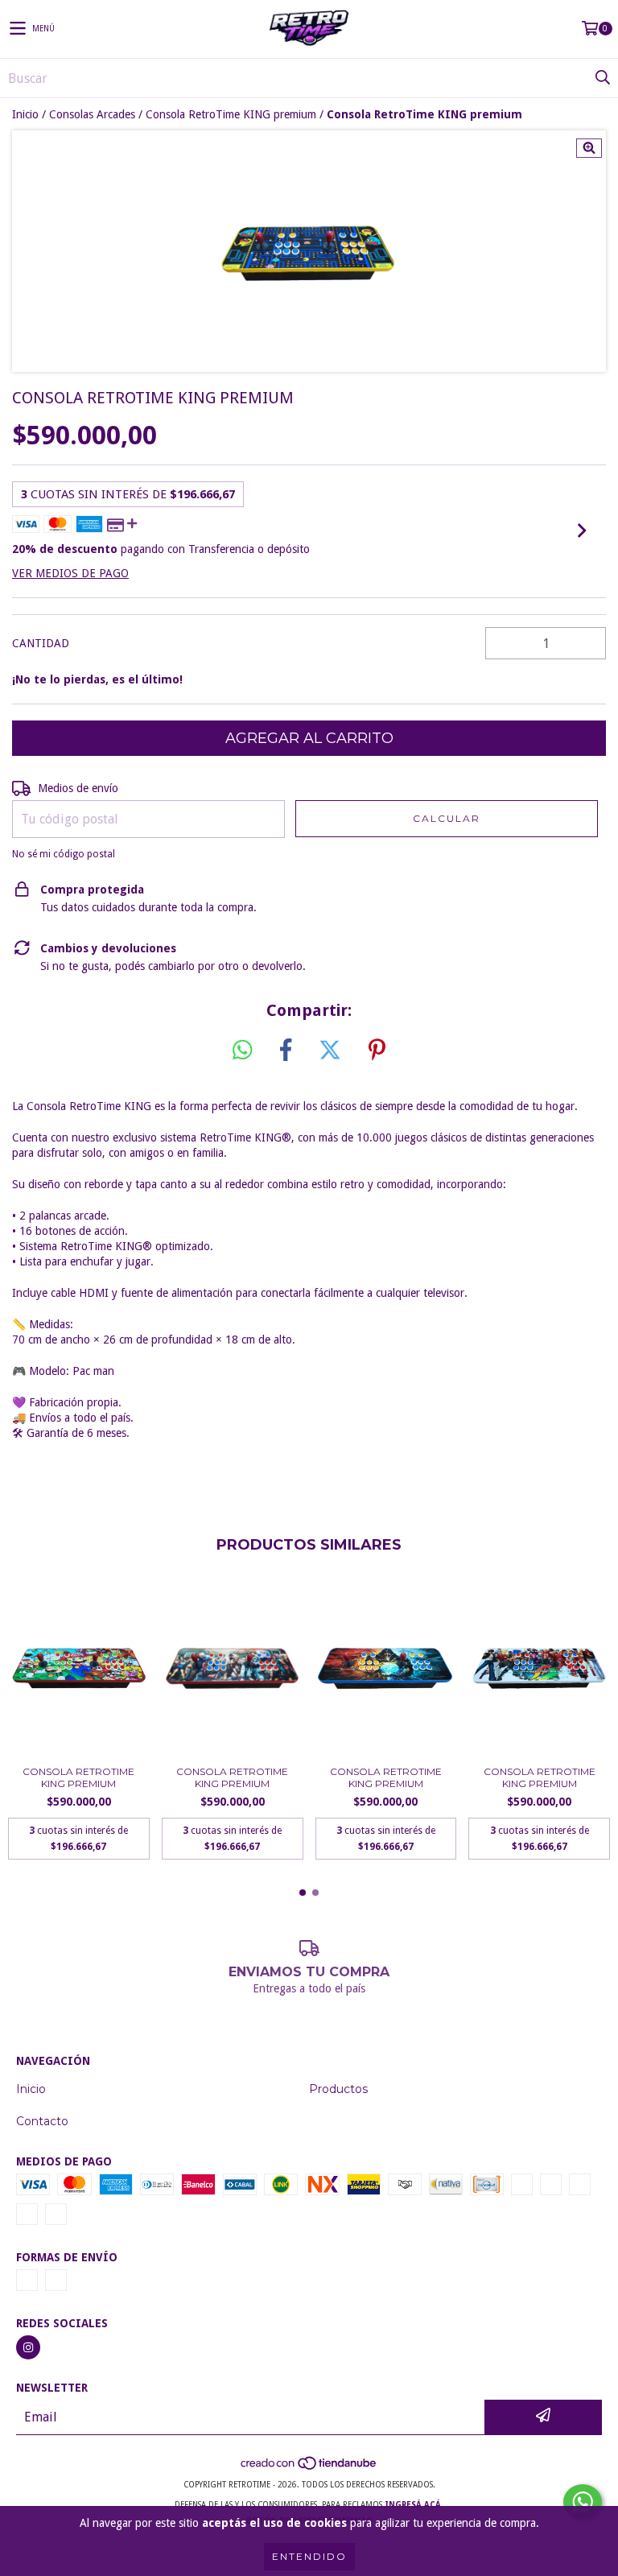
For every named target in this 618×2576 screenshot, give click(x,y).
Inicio (25, 114)
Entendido (309, 2556)
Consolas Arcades (92, 114)
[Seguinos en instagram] (28, 2347)
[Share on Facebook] (286, 1051)
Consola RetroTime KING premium (231, 114)
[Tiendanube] (309, 2469)
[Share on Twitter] (330, 1051)
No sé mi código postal (64, 854)
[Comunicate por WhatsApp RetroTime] (583, 2502)
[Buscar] (602, 78)
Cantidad (41, 643)
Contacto (42, 2121)
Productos (338, 2089)
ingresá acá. (414, 2505)
